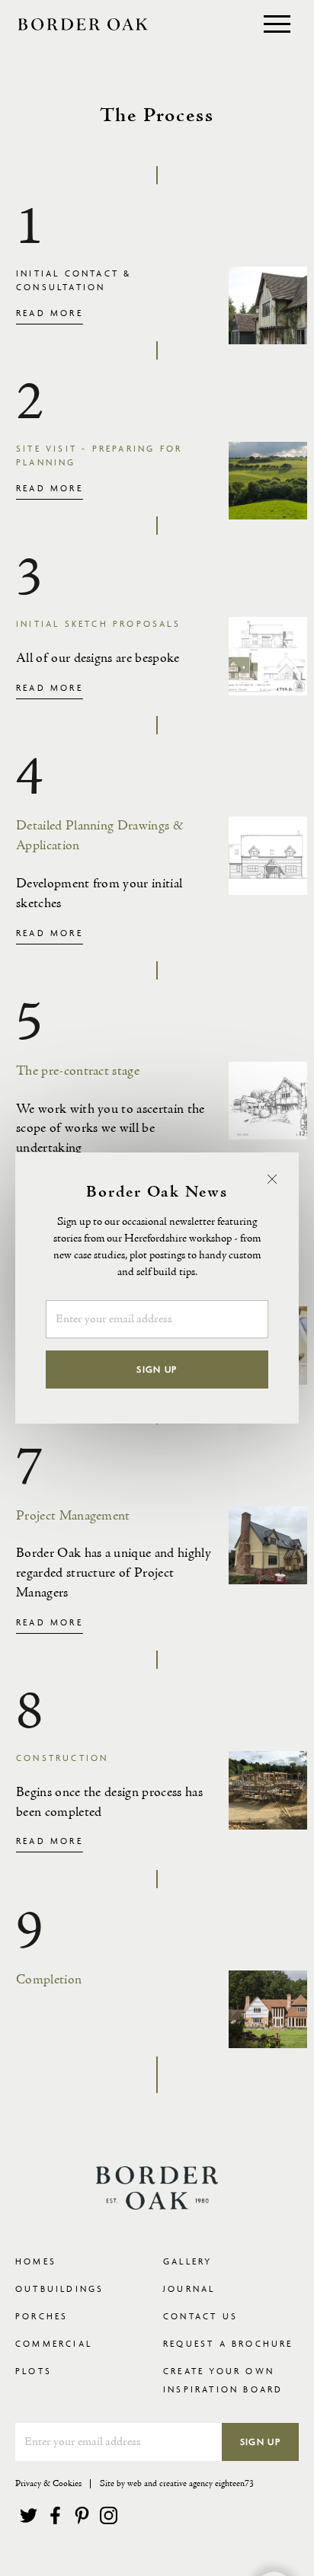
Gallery (187, 2261)
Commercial (54, 2343)
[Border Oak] (83, 24)
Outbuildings (59, 2288)
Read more (50, 313)
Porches (42, 2316)
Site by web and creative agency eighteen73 (177, 2484)
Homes (36, 2261)
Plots (34, 2371)
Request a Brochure (228, 2343)
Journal (189, 2288)
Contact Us (200, 2316)
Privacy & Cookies (48, 2484)
